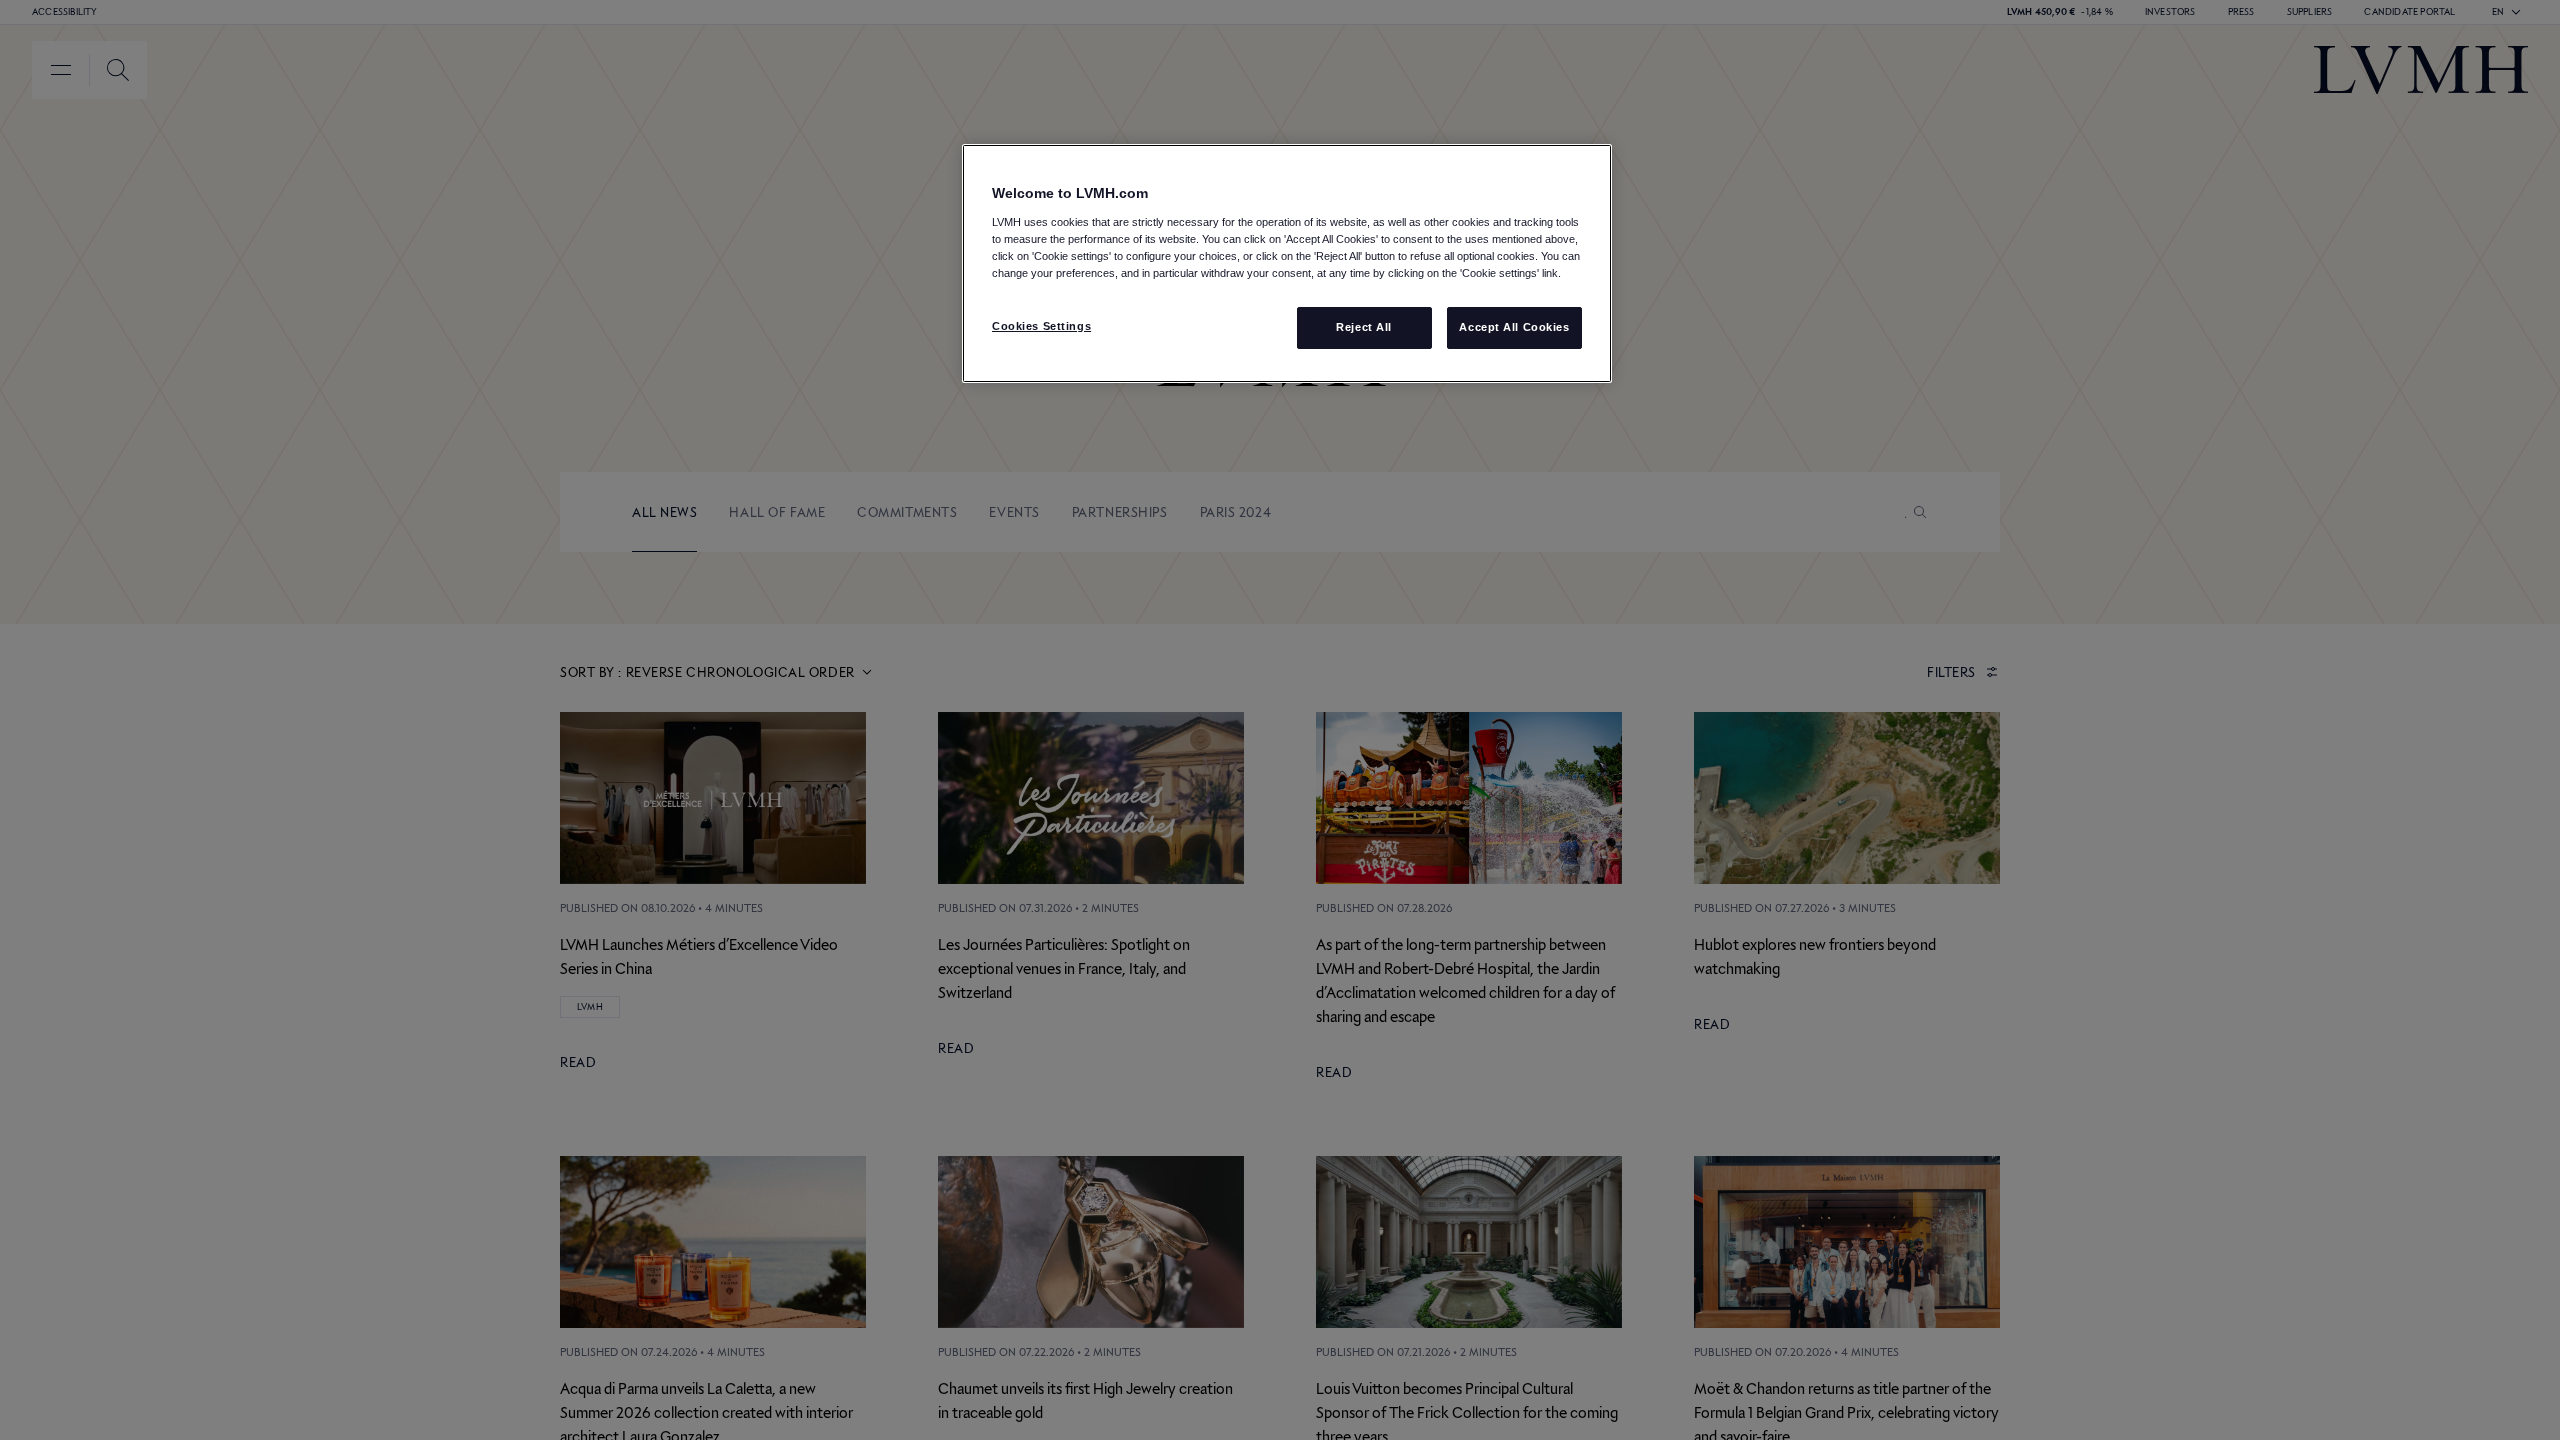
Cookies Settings (1041, 326)
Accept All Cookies (1514, 327)
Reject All (1364, 327)
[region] (1287, 263)
